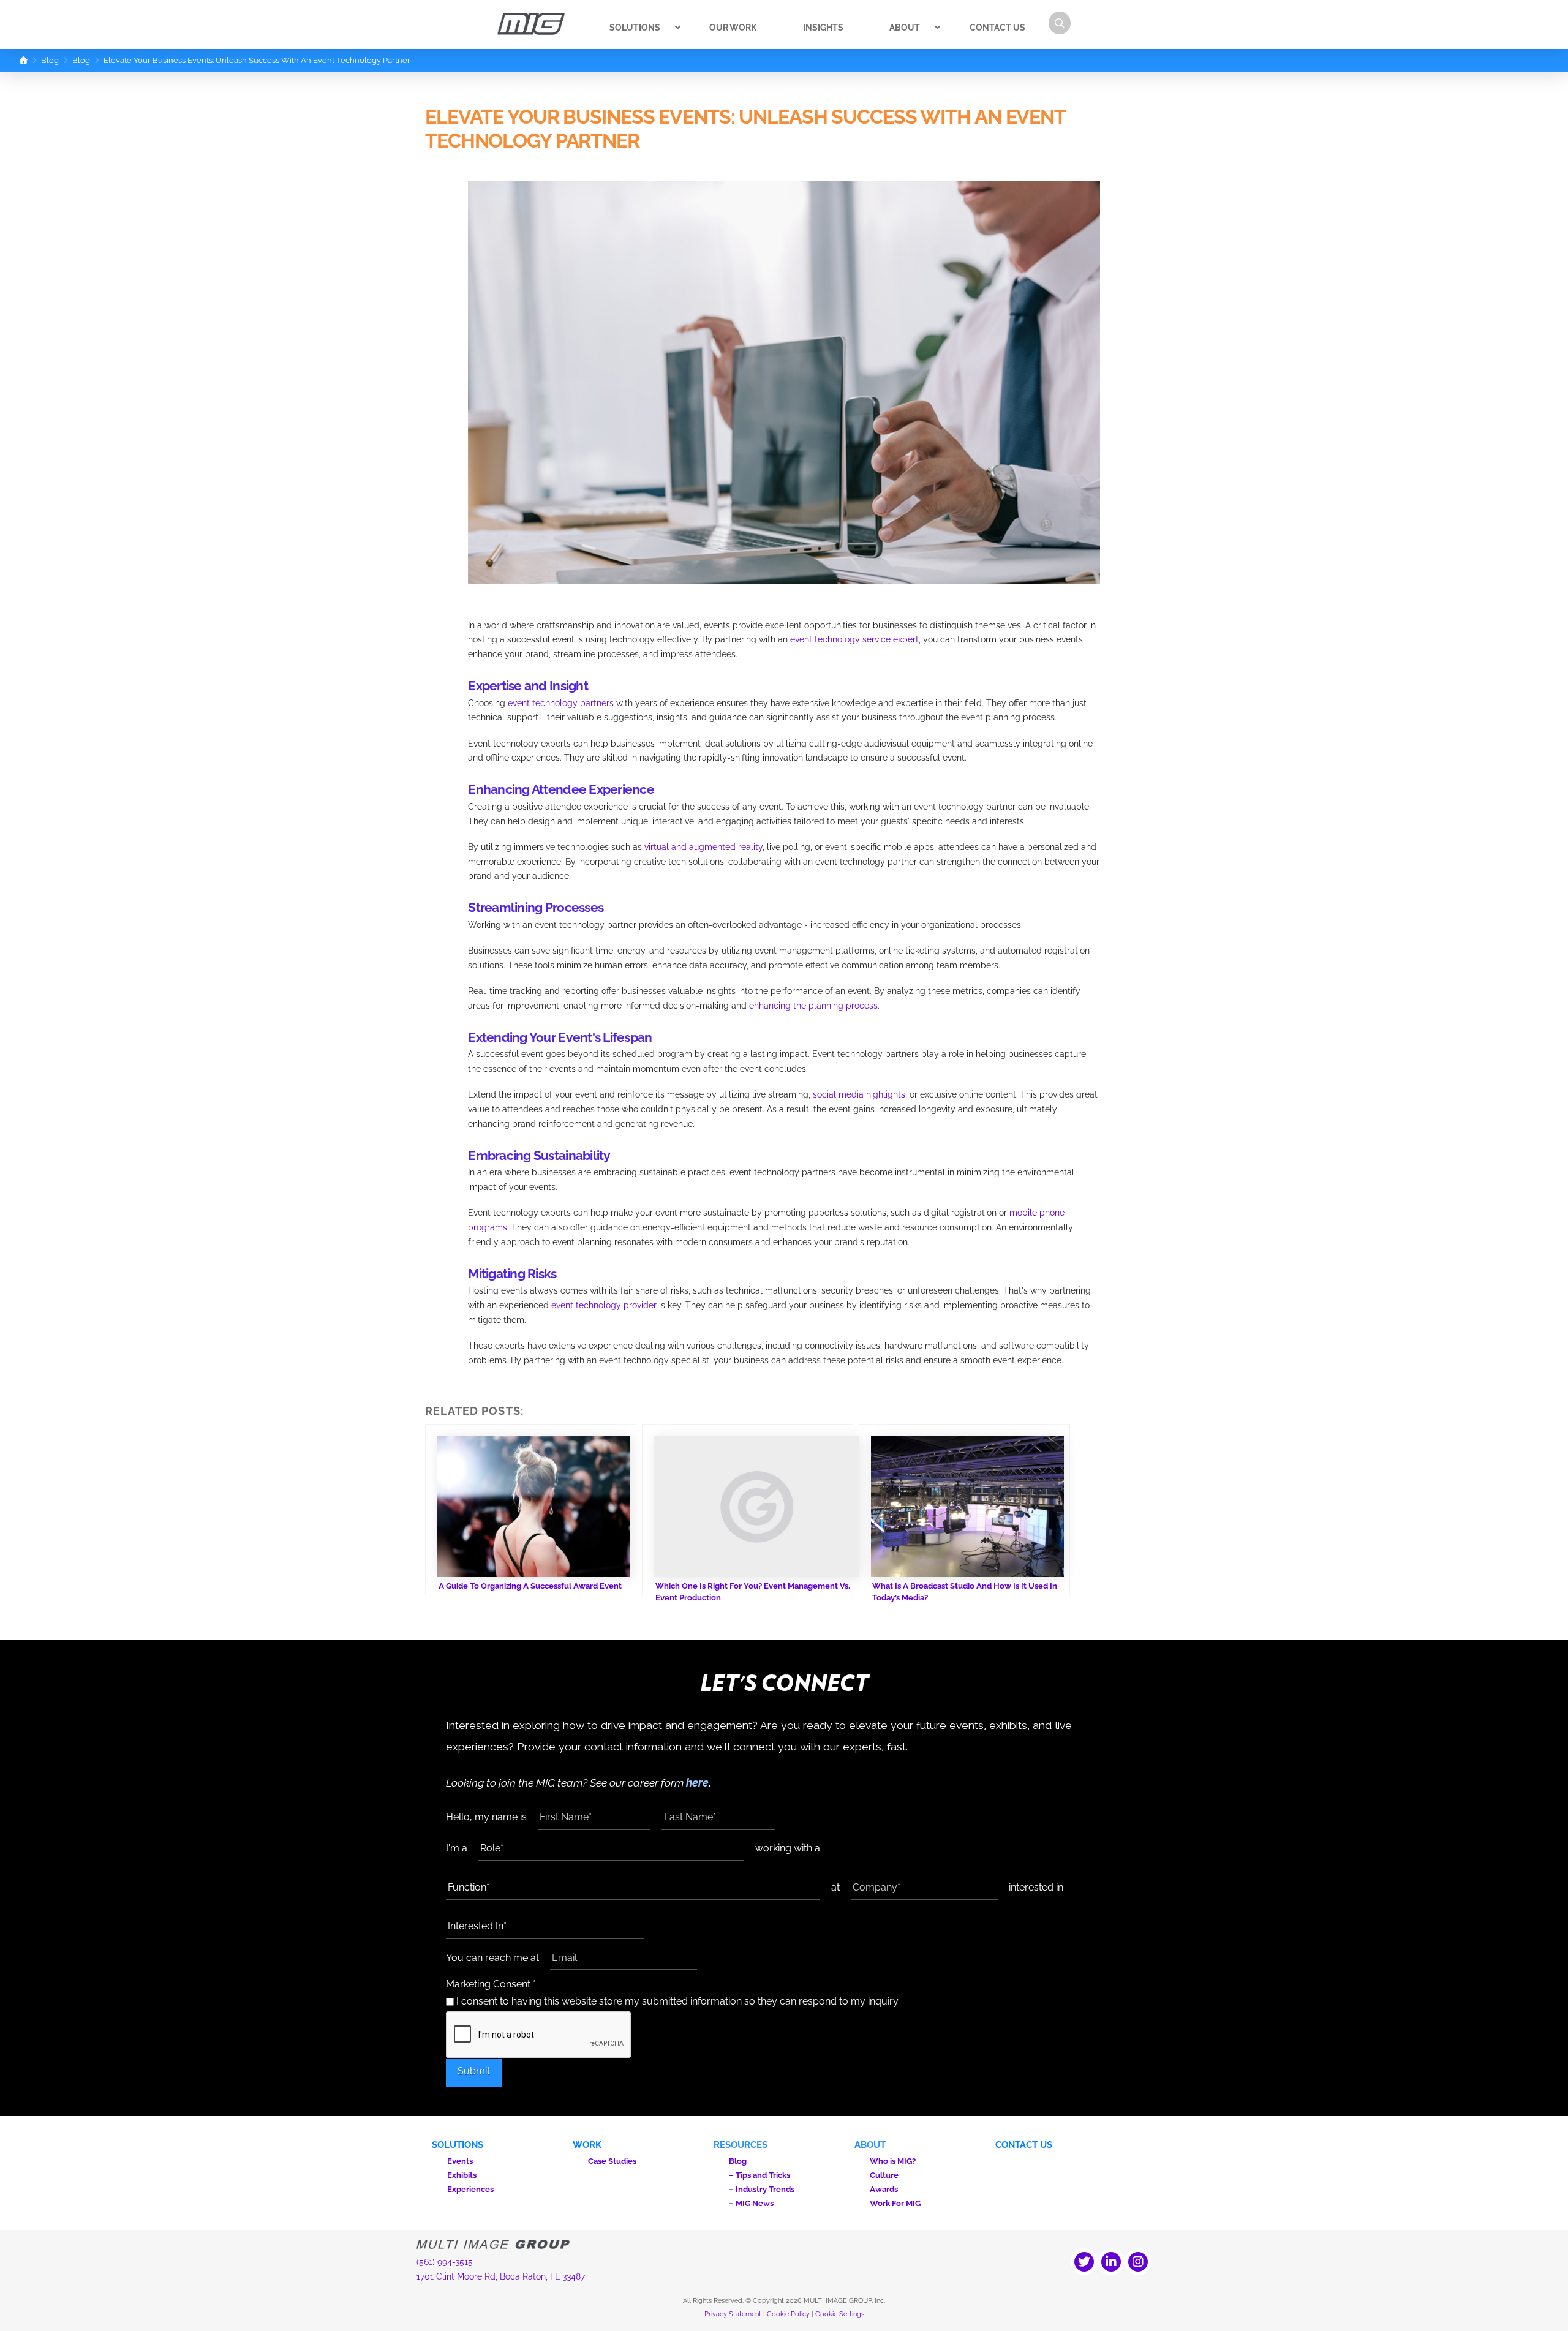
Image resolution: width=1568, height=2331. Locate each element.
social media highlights (859, 1094)
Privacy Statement (733, 2314)
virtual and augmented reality (703, 847)
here (697, 1783)
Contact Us (1024, 2145)
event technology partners (561, 703)
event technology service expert (854, 639)
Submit (474, 2071)
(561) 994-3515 (445, 2262)
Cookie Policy (788, 2314)
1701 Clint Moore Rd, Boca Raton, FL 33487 (501, 2276)
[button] (1060, 23)
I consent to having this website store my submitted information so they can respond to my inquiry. (677, 2001)
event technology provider (604, 1305)
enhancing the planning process (813, 1006)
